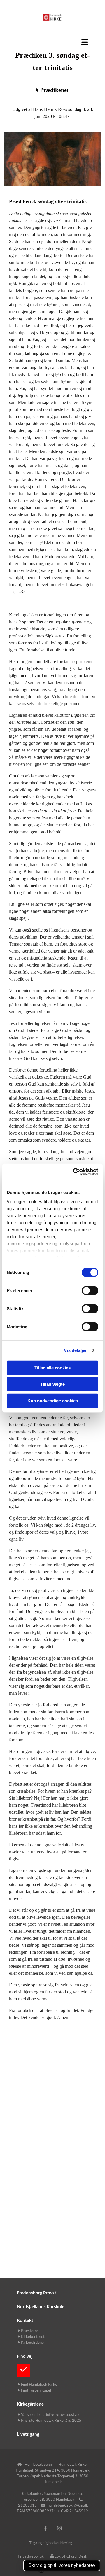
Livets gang (28, 2434)
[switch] (90, 1290)
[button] (52, 42)
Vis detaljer (75, 1350)
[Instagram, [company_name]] (59, 2528)
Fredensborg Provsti (37, 2293)
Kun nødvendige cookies (53, 1400)
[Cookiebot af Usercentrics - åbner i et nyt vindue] (74, 1172)
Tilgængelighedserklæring (51, 2543)
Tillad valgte (52, 1384)
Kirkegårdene (30, 2404)
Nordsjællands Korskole (41, 2306)
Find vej (25, 2356)
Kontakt (25, 2320)
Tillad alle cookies (52, 1367)
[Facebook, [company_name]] (46, 2528)
